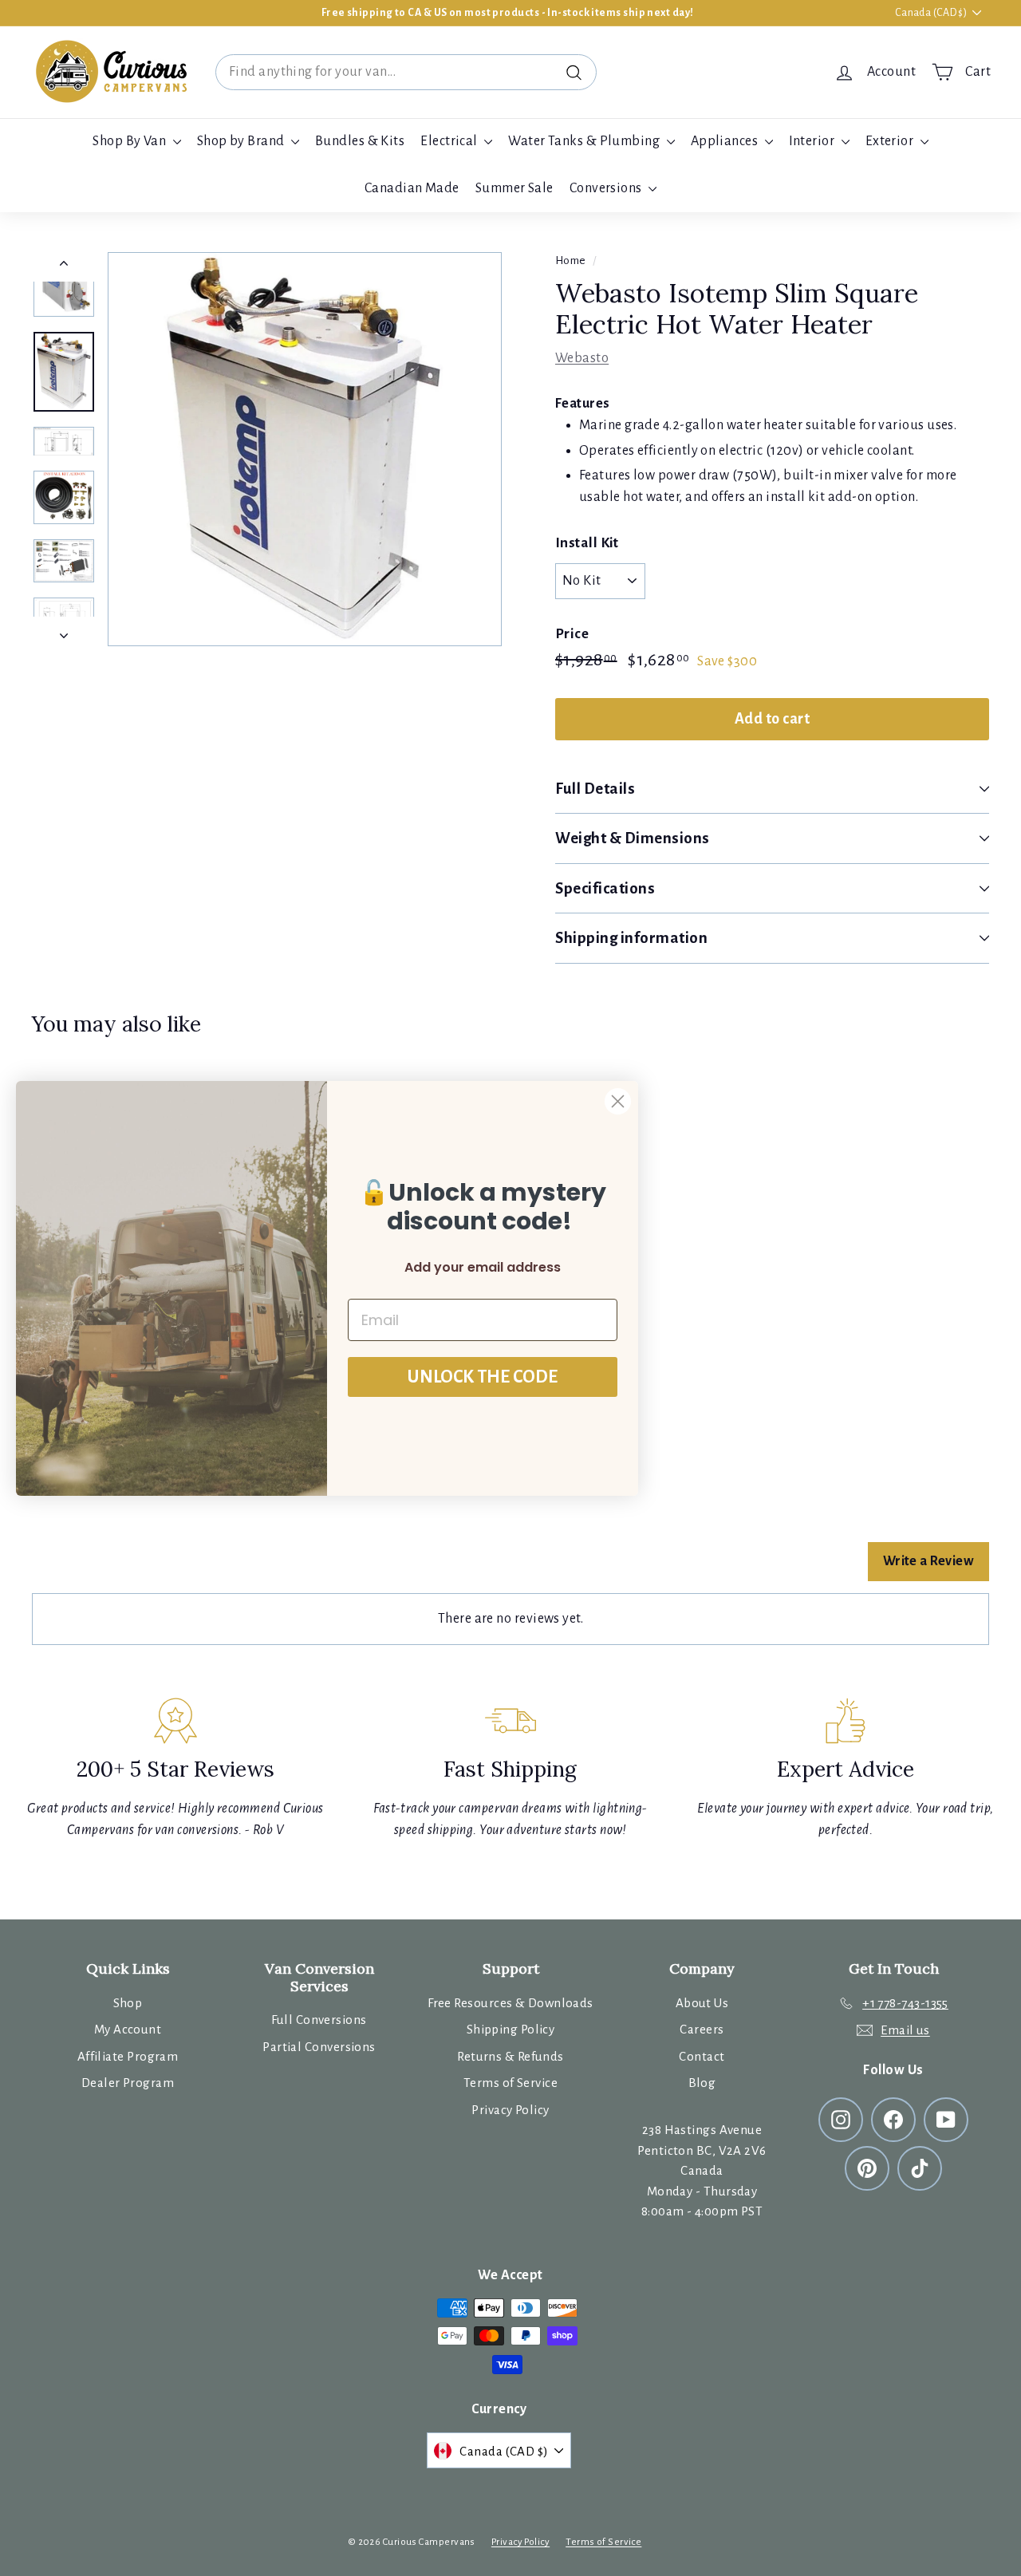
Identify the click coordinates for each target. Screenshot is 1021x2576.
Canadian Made (412, 188)
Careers (702, 2029)
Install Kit (587, 543)
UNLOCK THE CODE (483, 1377)
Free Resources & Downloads (510, 2003)
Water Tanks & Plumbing (585, 141)
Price (572, 634)
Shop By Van (130, 141)
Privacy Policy (510, 2110)
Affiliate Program (128, 2056)
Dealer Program (128, 2083)
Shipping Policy (511, 2029)
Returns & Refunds (510, 2056)
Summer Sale (514, 188)
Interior (813, 141)
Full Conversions (319, 2020)
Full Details (595, 789)
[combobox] (406, 72)
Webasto (582, 358)
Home (571, 260)
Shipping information (632, 938)
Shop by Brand (242, 141)
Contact (702, 2056)
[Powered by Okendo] (104, 1570)
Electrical (450, 141)
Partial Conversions (319, 2047)
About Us (702, 2003)
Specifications (605, 888)
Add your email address (483, 1267)
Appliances (726, 141)
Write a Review (928, 1561)
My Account (128, 2029)
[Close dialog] (618, 1101)
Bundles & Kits (360, 141)
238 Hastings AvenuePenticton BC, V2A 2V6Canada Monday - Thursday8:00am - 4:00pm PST (702, 2170)
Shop (128, 2003)
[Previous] (64, 267)
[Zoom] (305, 449)
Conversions (607, 188)
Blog (702, 2083)
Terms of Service (510, 2083)
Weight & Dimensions (633, 838)
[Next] (64, 631)
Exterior (891, 141)
